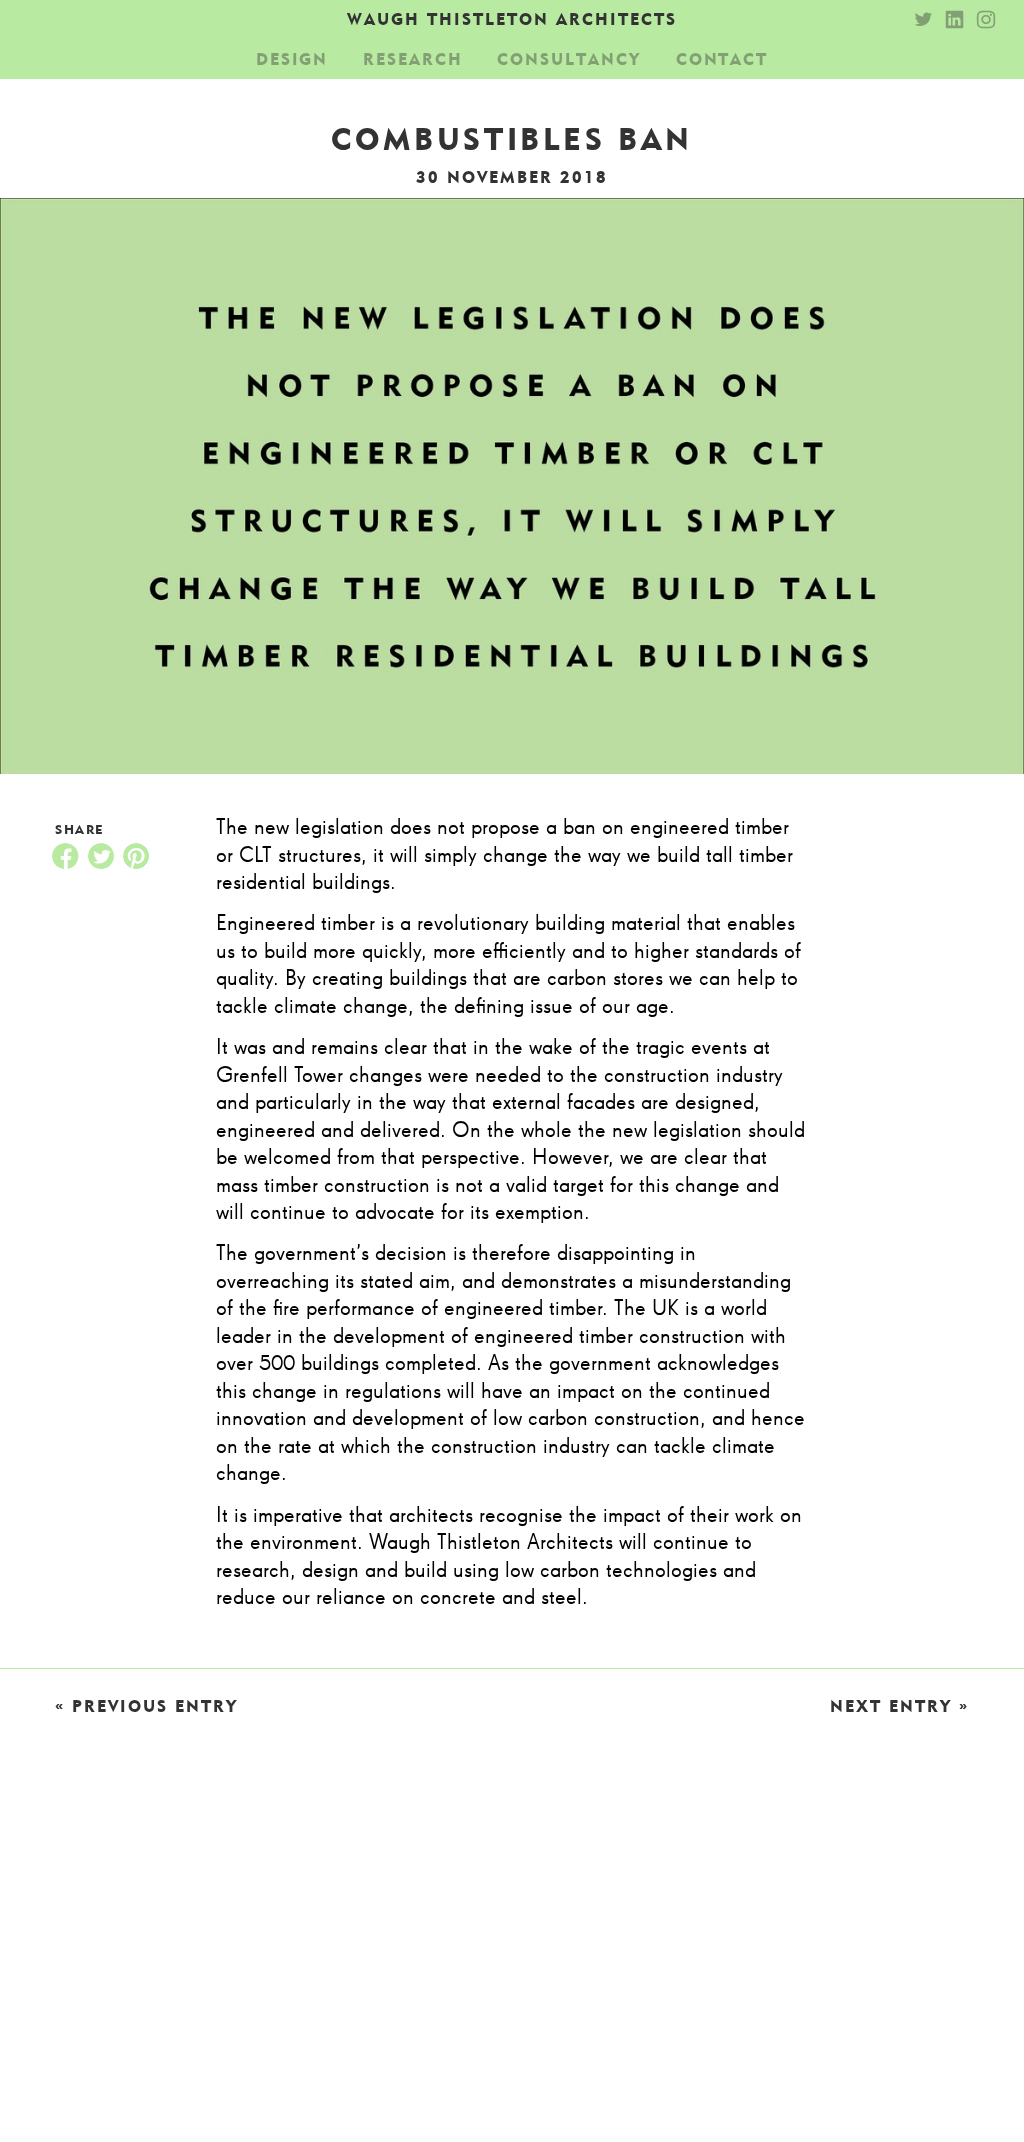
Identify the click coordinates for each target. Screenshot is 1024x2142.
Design (292, 59)
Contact (722, 59)
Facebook (65, 856)
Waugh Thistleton (511, 19)
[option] (512, 486)
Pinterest (136, 856)
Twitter (101, 856)
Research (413, 59)
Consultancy (569, 59)
